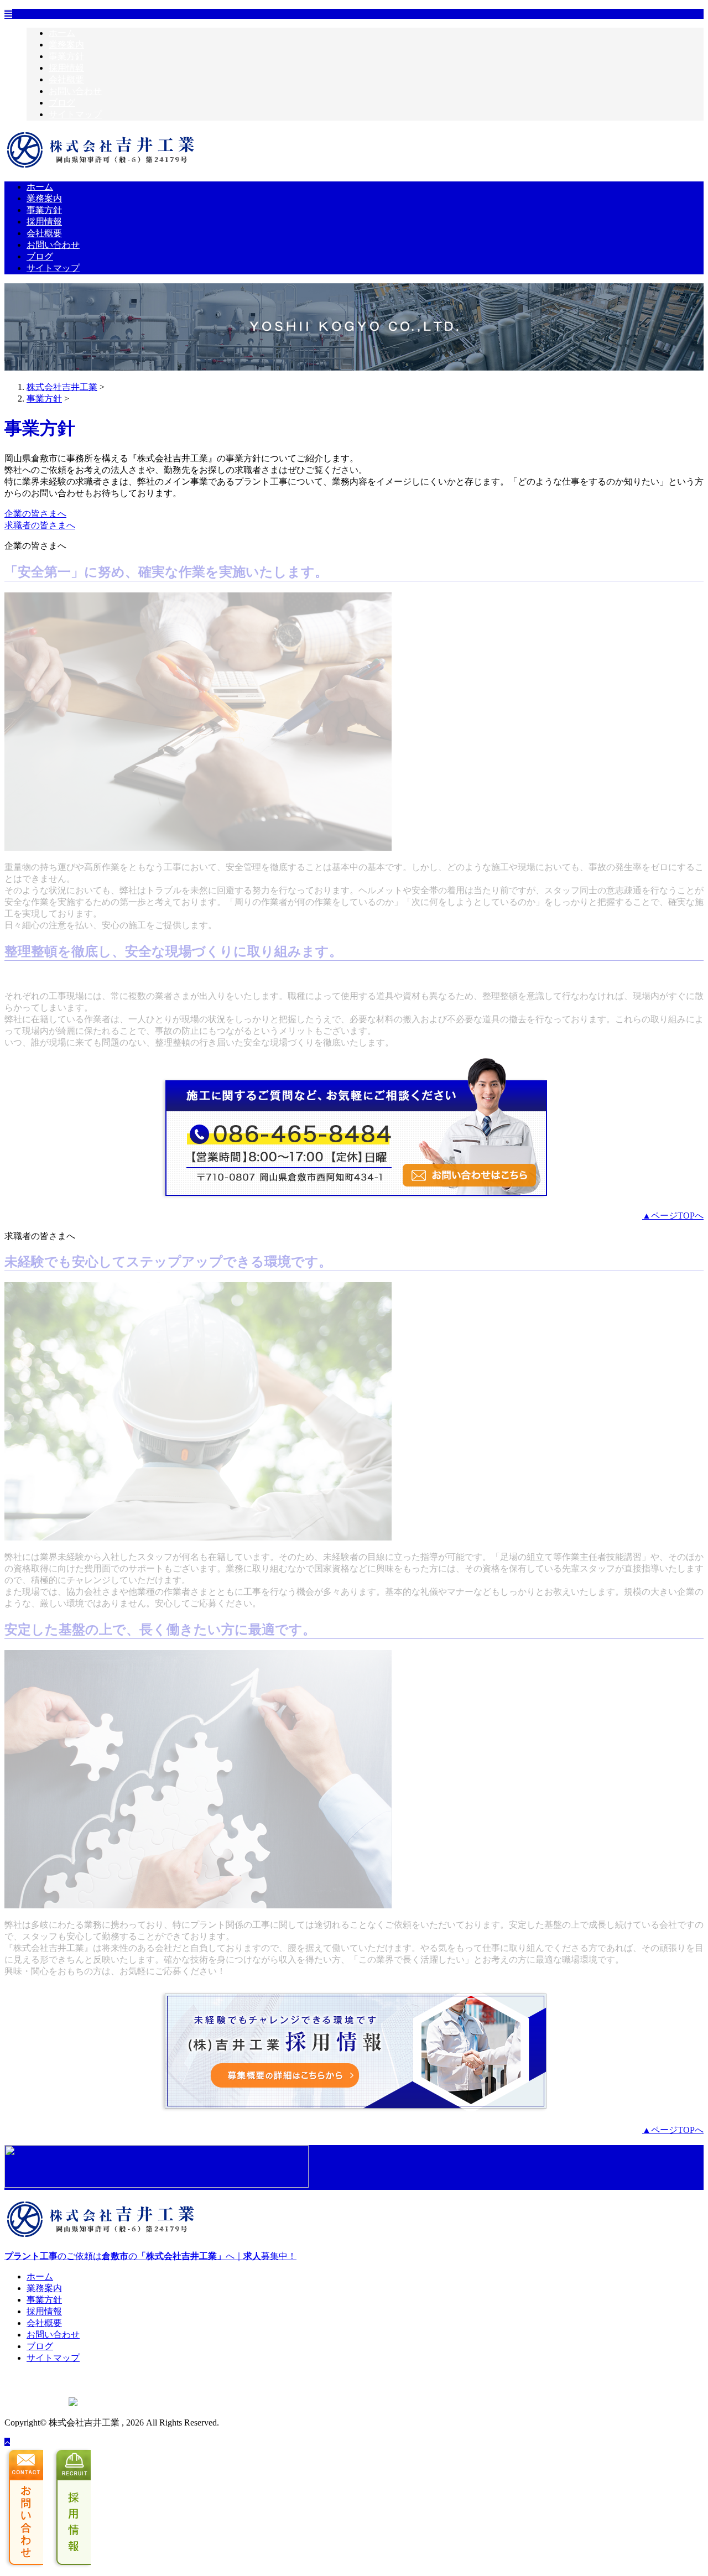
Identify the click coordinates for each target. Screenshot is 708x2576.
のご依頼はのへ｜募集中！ (150, 2256)
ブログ (62, 103)
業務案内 (66, 45)
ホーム (62, 33)
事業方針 (66, 56)
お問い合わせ (75, 91)
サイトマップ (75, 114)
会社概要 (66, 79)
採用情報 (66, 68)
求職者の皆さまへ (40, 525)
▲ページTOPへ (673, 1216)
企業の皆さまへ (35, 514)
